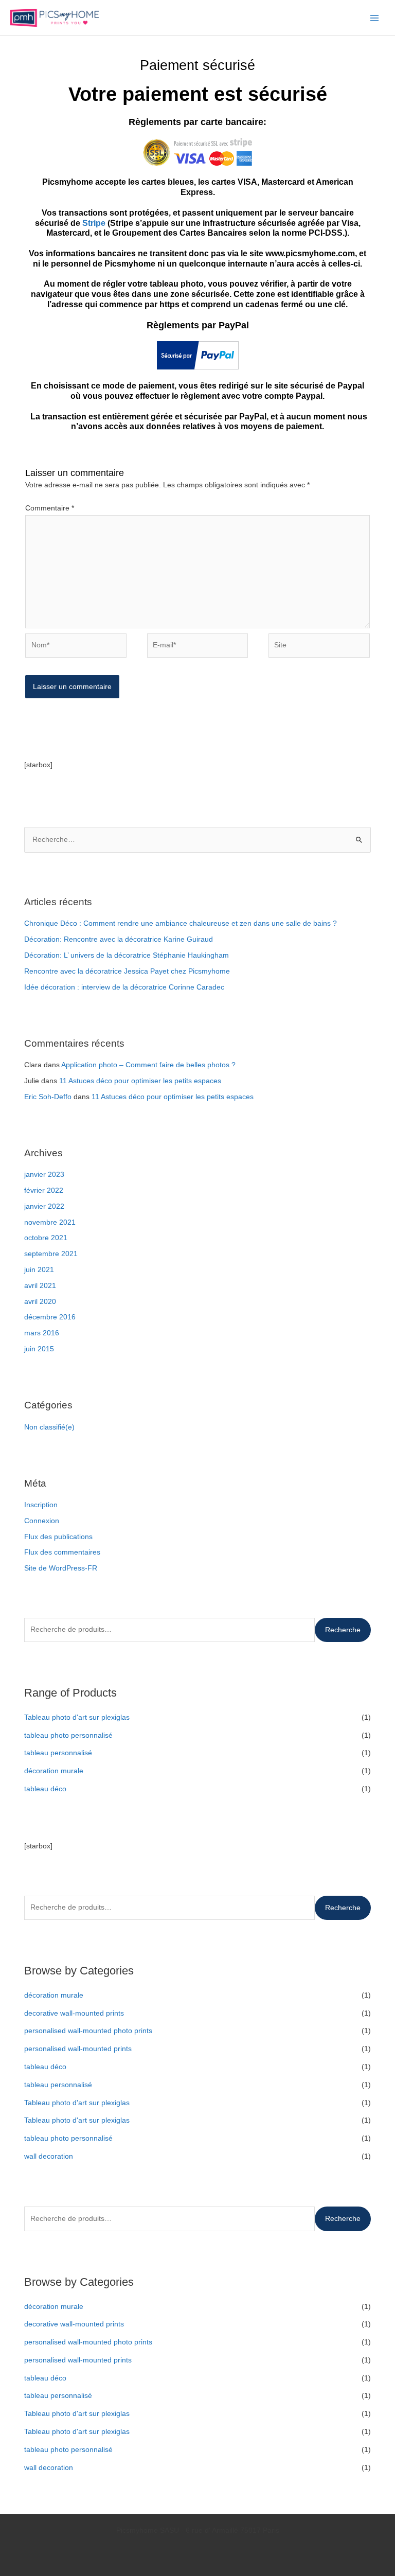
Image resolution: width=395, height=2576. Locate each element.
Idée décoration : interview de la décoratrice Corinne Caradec (124, 987)
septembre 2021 (51, 1254)
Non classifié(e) (49, 1427)
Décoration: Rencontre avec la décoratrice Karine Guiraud (119, 939)
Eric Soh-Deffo (48, 1097)
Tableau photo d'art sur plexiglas (77, 1717)
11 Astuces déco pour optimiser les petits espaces (140, 1081)
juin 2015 (39, 1349)
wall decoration (49, 2156)
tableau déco (45, 1789)
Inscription (41, 1505)
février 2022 (44, 1190)
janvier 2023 (44, 1175)
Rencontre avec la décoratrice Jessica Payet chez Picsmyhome (127, 971)
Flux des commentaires (62, 1552)
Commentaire (50, 508)
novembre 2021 (50, 1222)
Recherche (343, 1630)
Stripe (95, 223)
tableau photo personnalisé (68, 1735)
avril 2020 (40, 1302)
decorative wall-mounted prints (74, 2013)
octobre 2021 (46, 1238)
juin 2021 (39, 1270)
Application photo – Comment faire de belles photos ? (148, 1065)
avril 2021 (40, 1286)
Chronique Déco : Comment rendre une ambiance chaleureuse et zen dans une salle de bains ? (181, 923)
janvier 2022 (44, 1206)
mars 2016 (42, 1333)
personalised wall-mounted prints (78, 2049)
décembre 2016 (50, 1317)
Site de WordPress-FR (61, 1568)
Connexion (42, 1521)
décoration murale (54, 1771)
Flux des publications (58, 1537)
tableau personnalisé (58, 1753)
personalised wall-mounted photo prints (88, 2031)
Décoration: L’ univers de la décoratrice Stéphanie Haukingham (127, 955)
